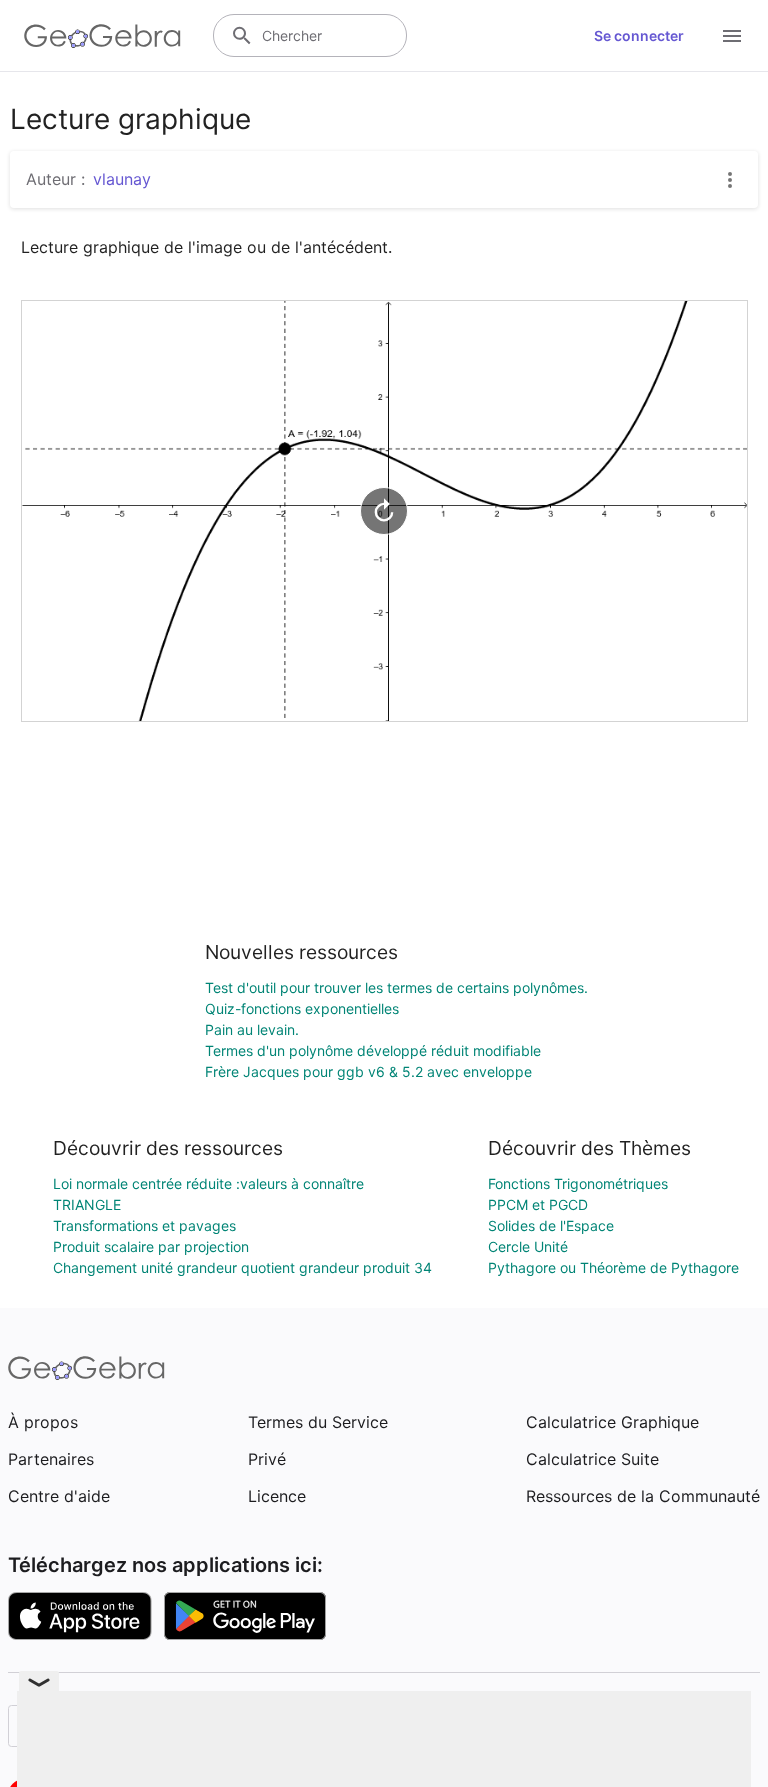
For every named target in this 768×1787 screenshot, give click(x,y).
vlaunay (122, 179)
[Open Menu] (732, 36)
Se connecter (639, 35)
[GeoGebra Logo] (102, 36)
